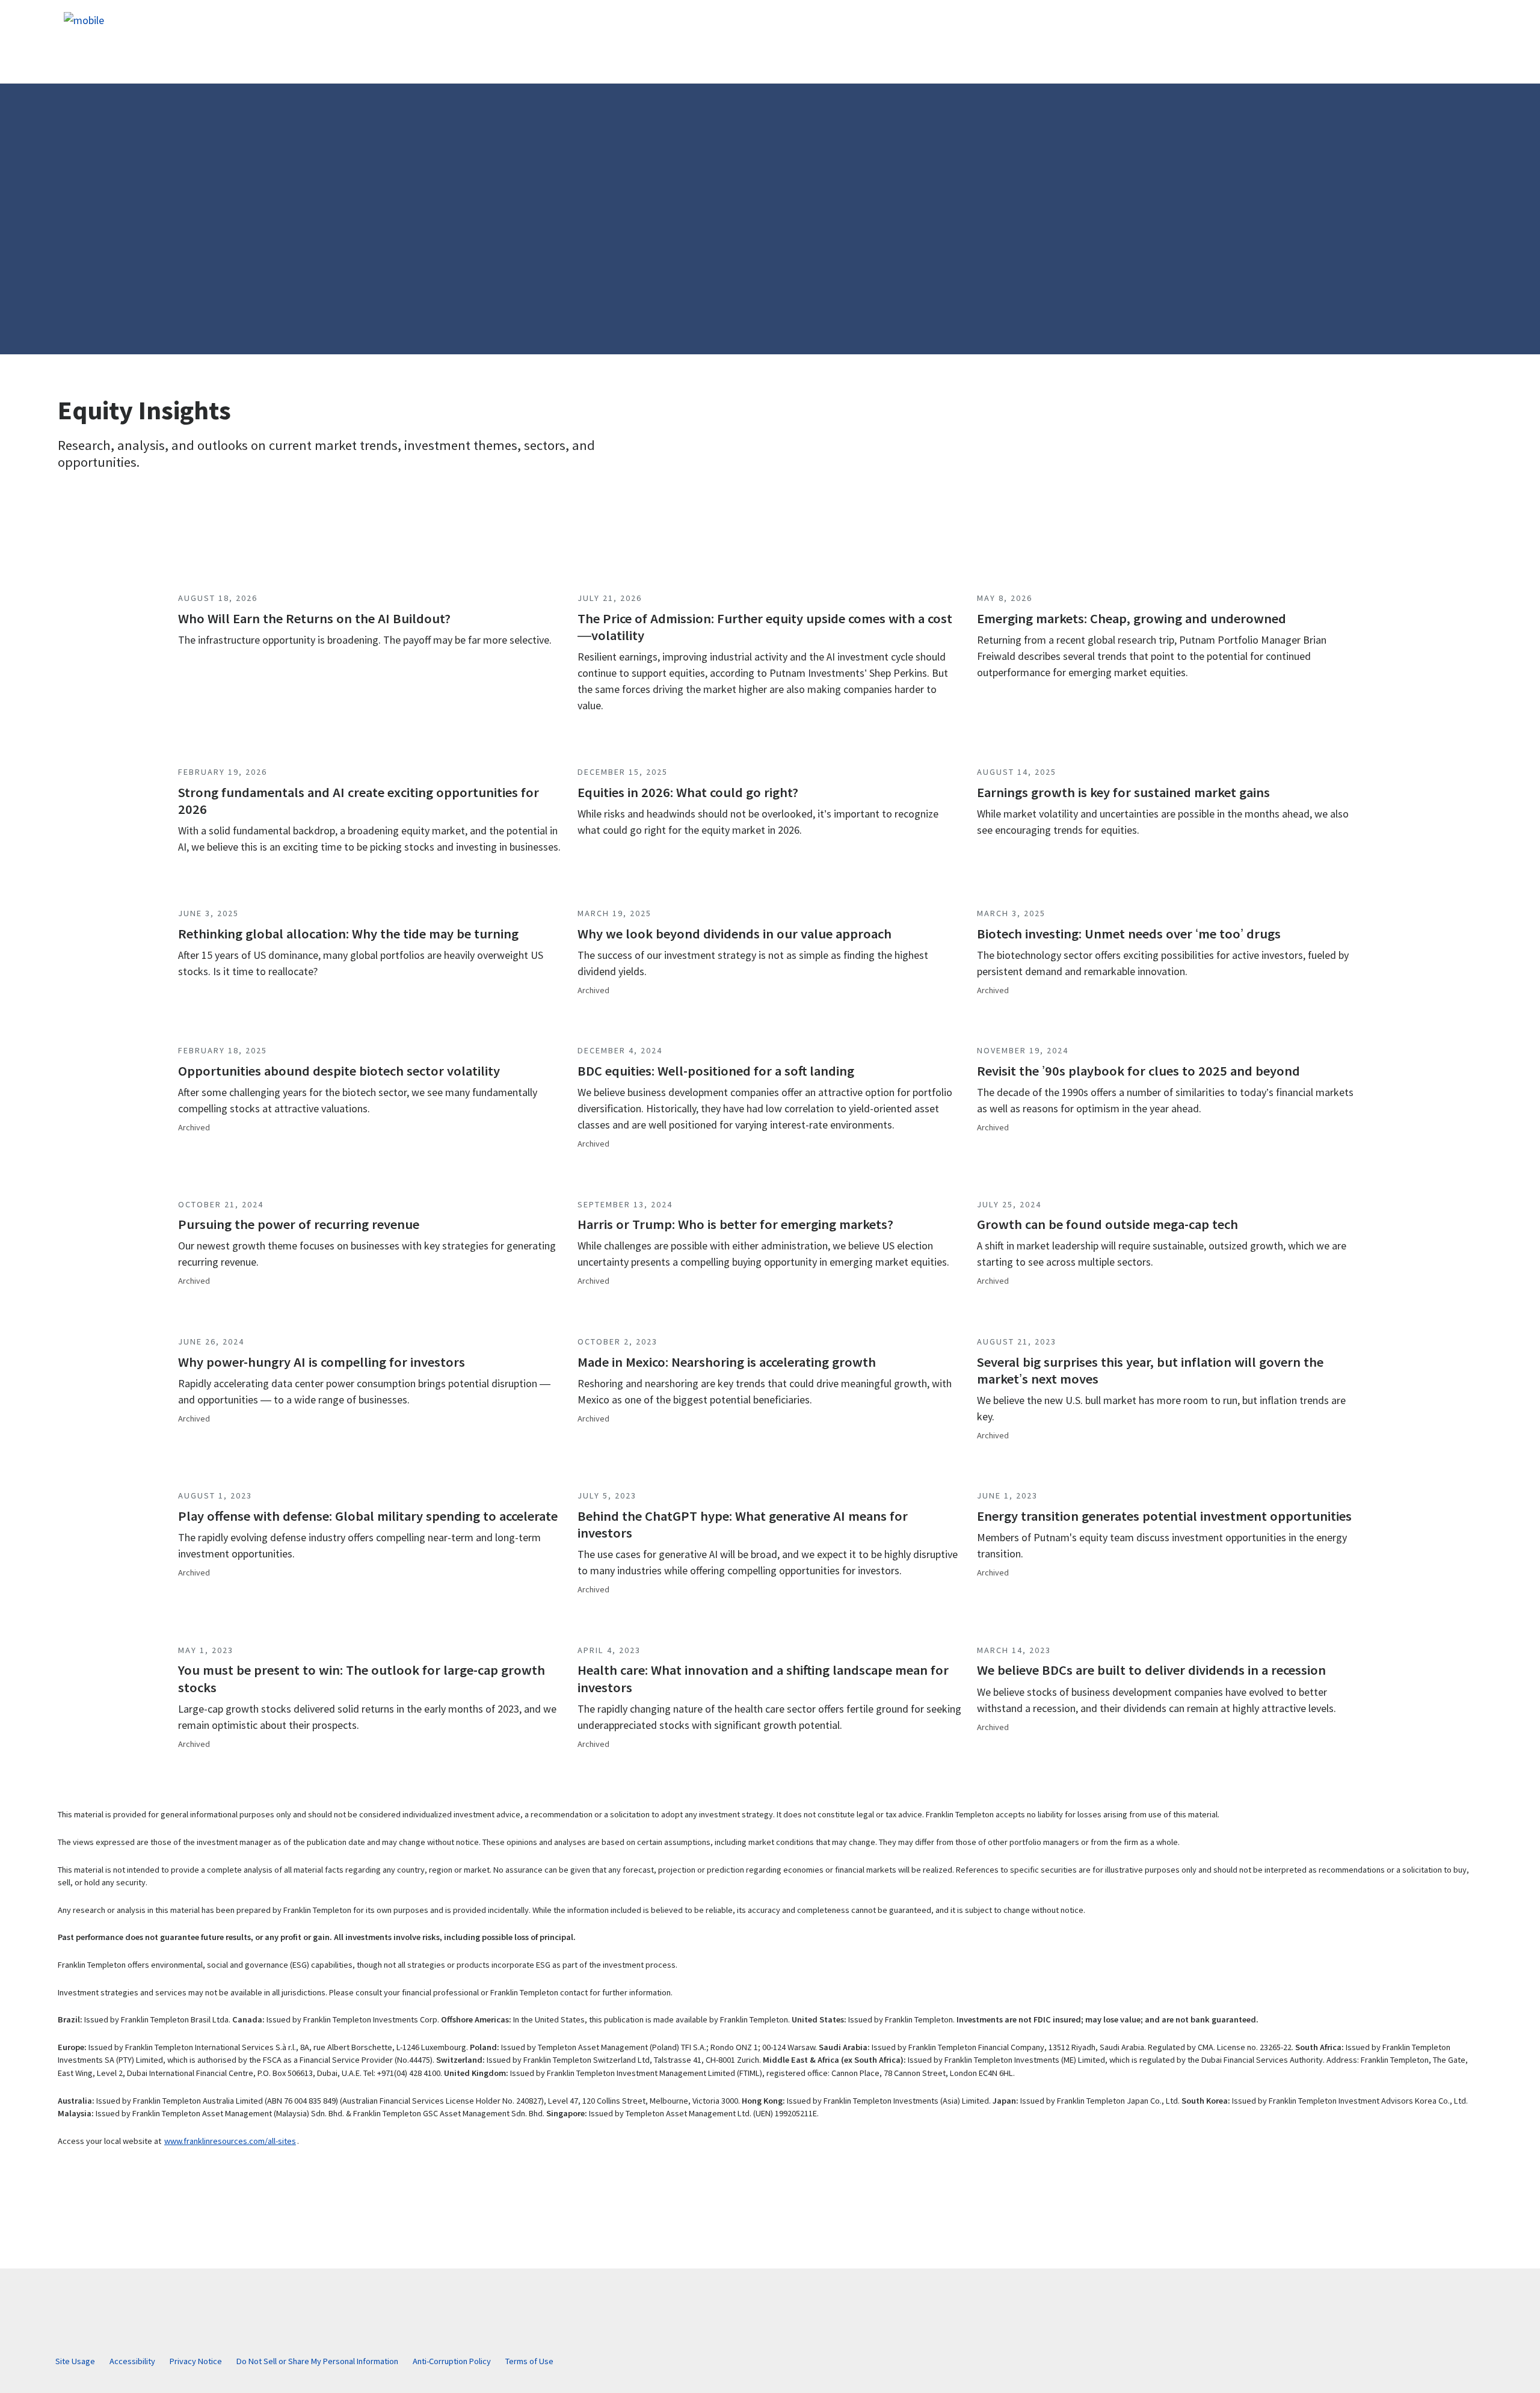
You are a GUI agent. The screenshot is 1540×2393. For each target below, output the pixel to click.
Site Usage (75, 2361)
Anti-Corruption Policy (452, 2361)
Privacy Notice (196, 2361)
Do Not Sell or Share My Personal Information (317, 2361)
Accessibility (132, 2361)
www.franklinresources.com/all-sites (230, 2141)
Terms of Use (529, 2361)
